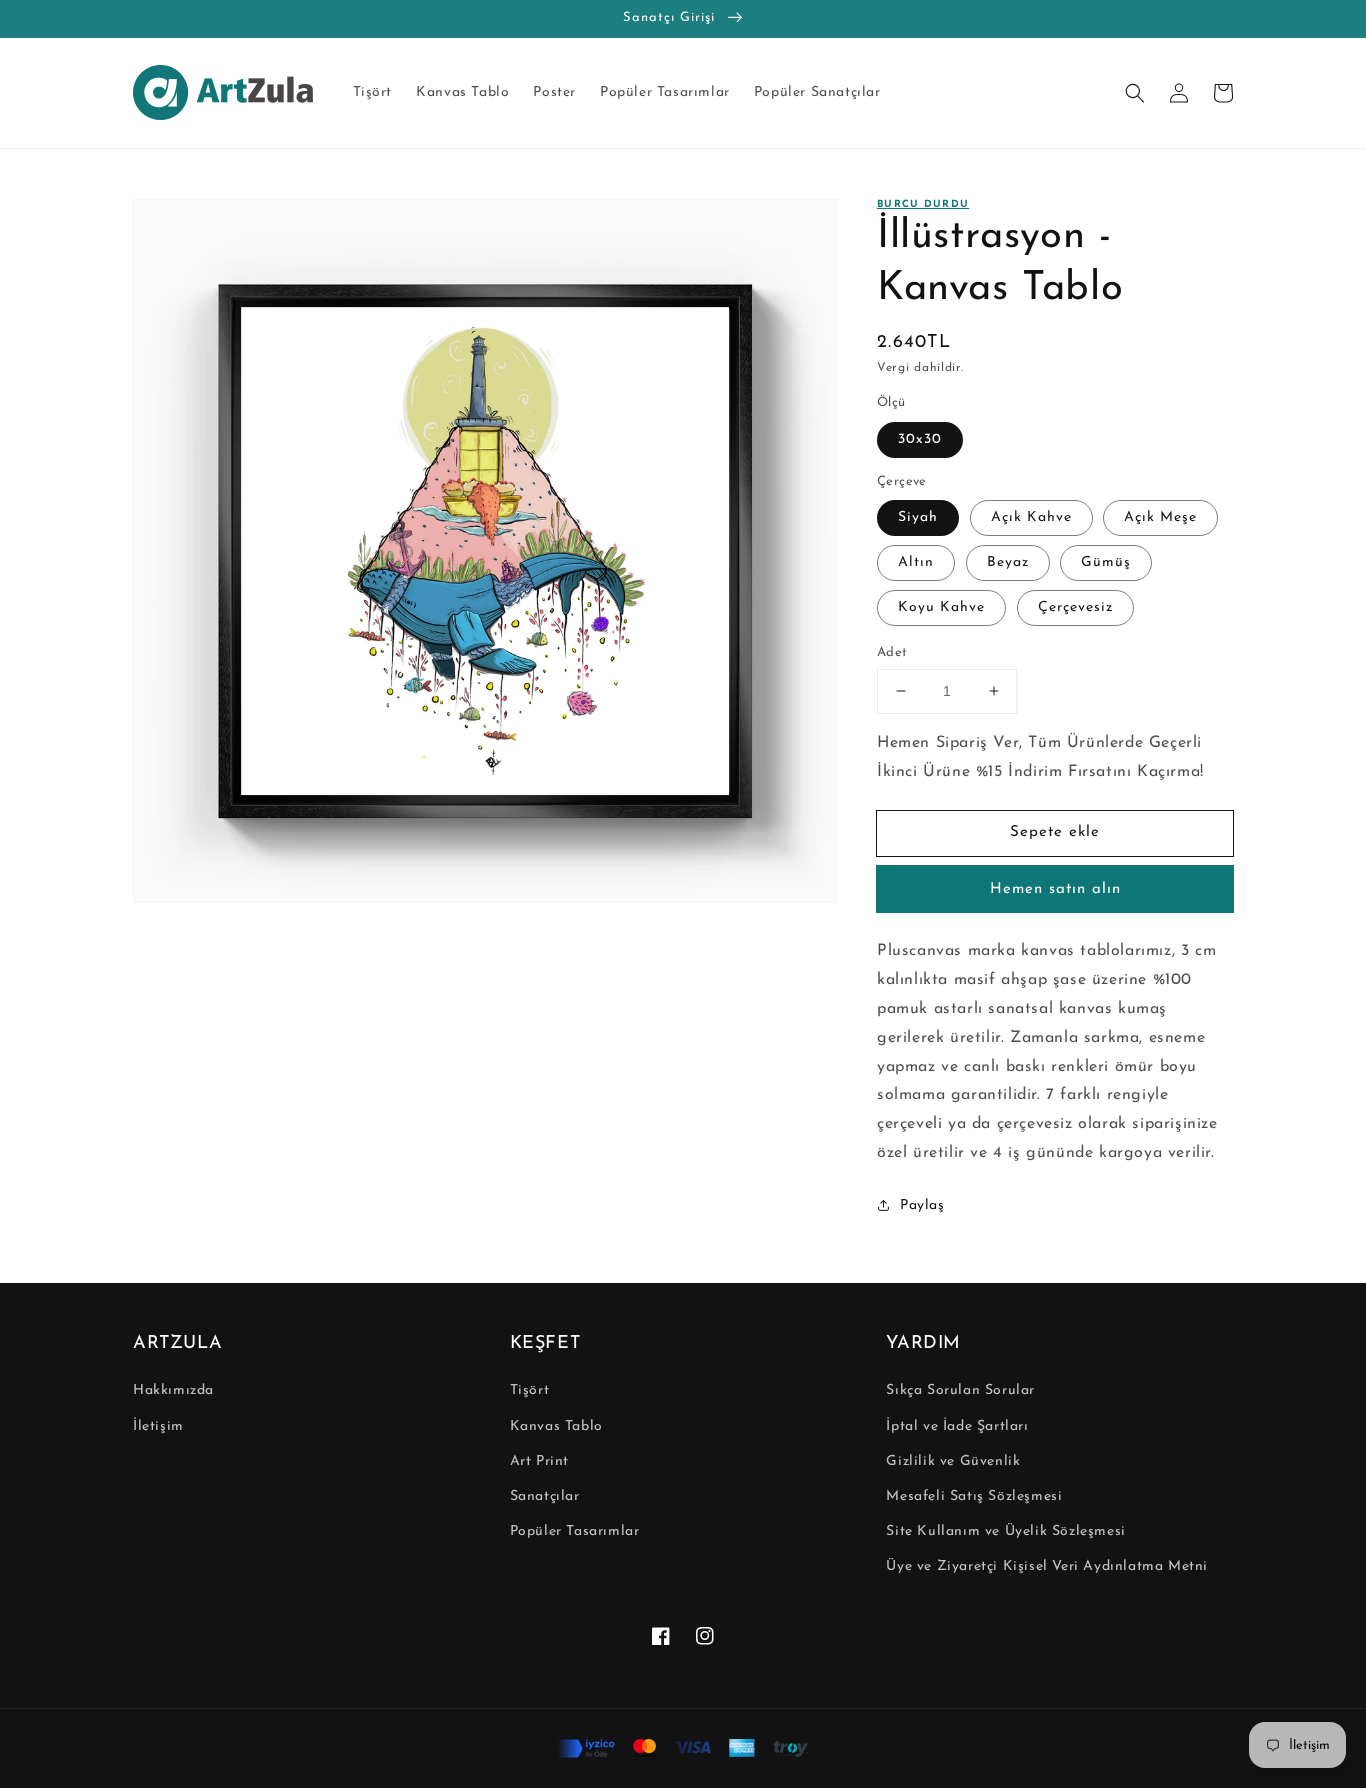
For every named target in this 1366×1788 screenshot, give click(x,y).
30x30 (920, 439)
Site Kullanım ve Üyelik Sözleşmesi (1005, 1531)
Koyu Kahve (941, 607)
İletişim (158, 1426)
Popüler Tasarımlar (575, 1531)
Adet (892, 652)
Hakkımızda (173, 1390)
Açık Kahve (1031, 517)
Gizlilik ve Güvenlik (953, 1461)
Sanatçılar (545, 1496)
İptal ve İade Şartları (957, 1426)
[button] (1135, 93)
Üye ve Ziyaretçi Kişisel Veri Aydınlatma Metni (1047, 1566)
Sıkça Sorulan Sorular (960, 1390)
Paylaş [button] (922, 1205)
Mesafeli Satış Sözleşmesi (974, 1496)
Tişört (530, 1390)
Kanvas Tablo (556, 1426)
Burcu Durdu (923, 204)
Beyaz (1008, 562)
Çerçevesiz (1075, 607)
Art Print (539, 1461)
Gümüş (1106, 562)
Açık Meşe (1160, 517)
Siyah (918, 517)
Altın (916, 562)
